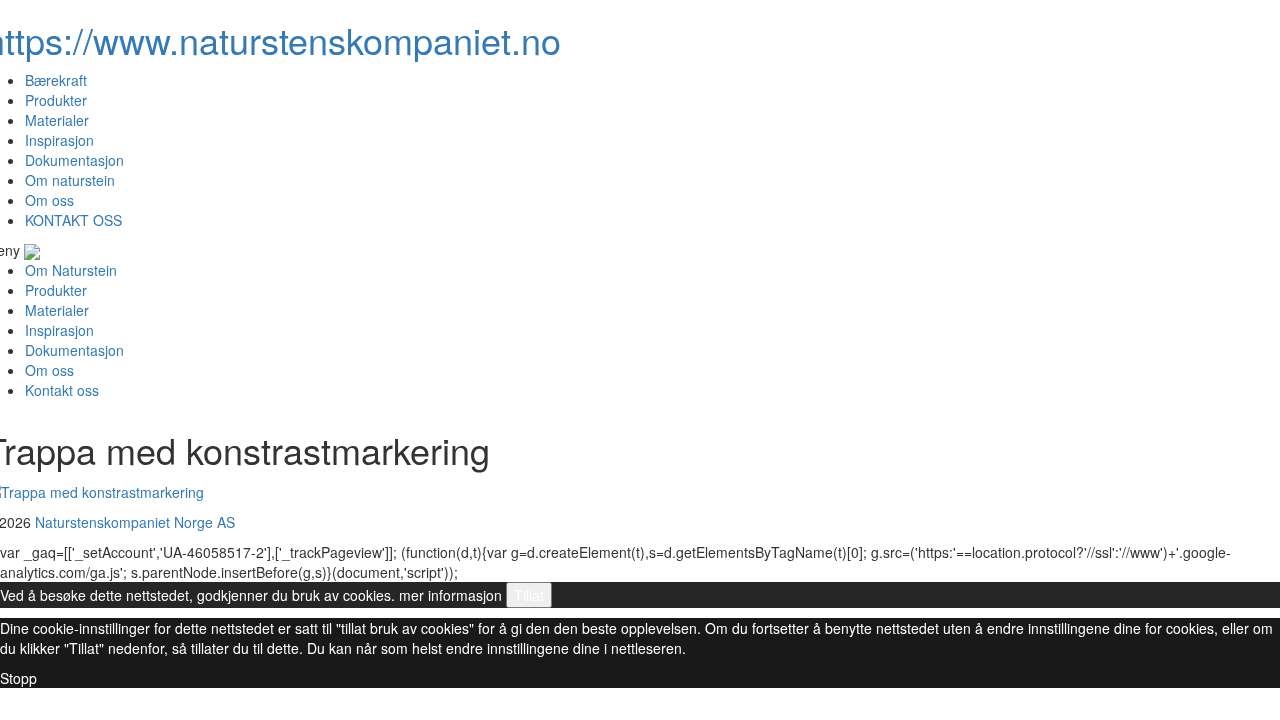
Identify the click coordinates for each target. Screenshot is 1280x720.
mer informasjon (450, 595)
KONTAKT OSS (73, 220)
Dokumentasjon (74, 160)
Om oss (49, 200)
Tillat (529, 595)
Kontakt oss (62, 390)
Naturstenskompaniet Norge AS (135, 522)
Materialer (57, 120)
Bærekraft (56, 80)
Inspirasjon (59, 140)
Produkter (56, 100)
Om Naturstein (71, 270)
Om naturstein (70, 180)
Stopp (18, 678)
